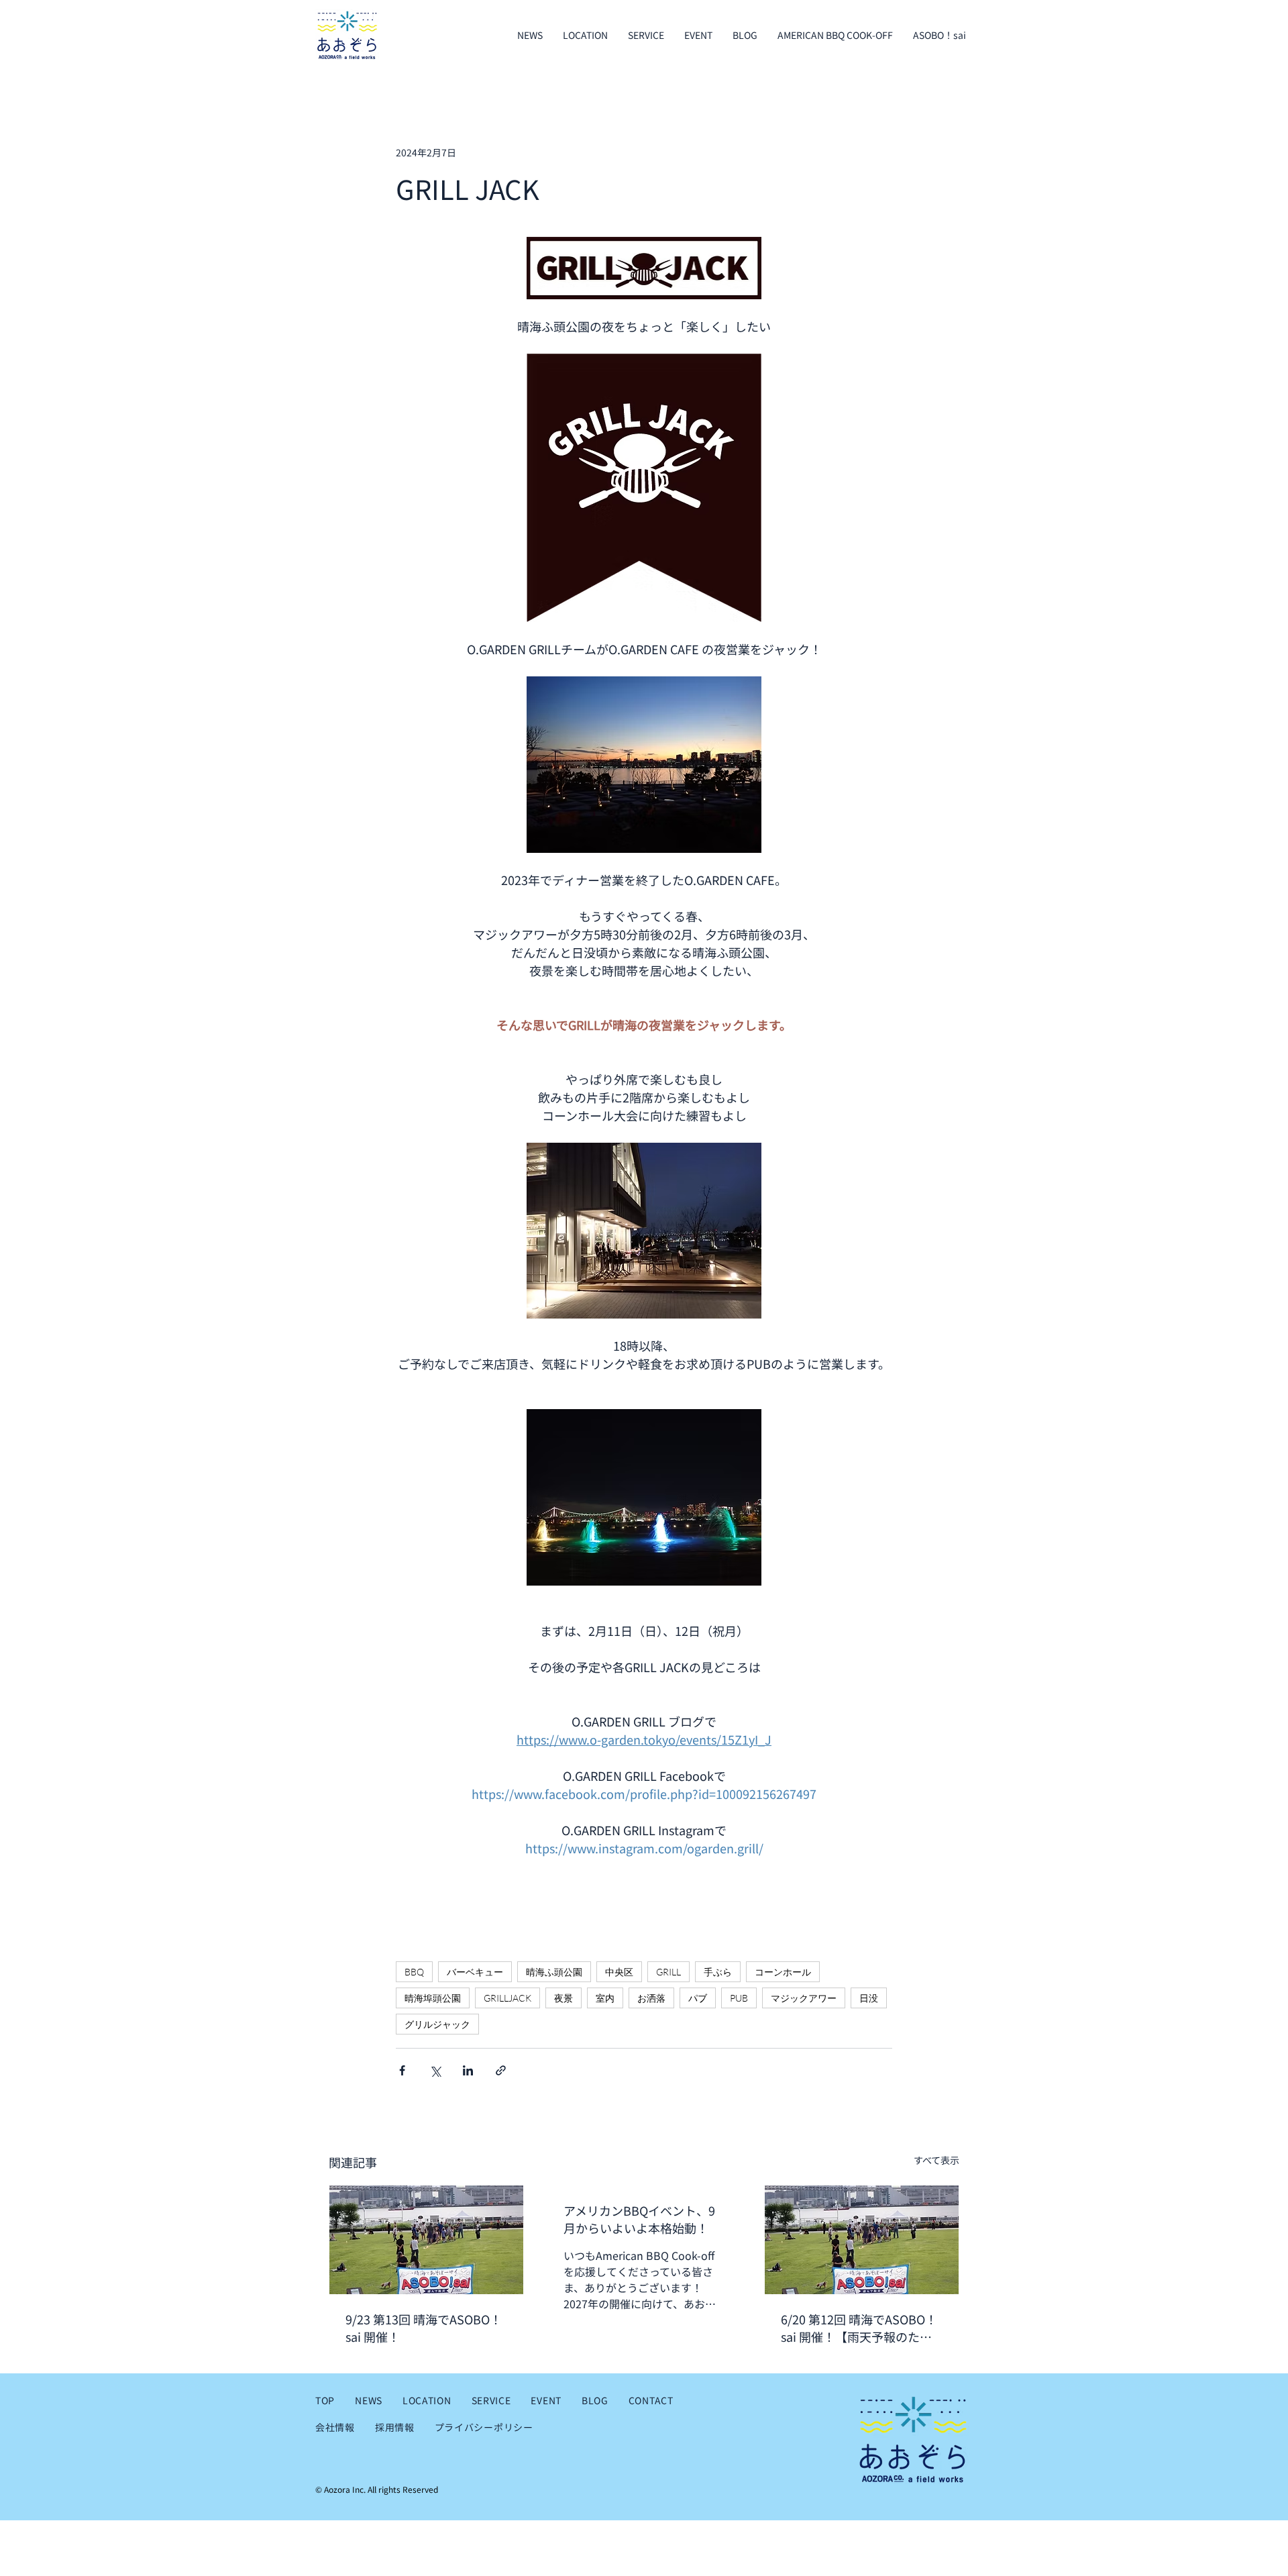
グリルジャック (437, 2024)
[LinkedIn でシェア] (468, 2070)
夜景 (563, 1998)
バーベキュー (475, 1972)
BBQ (414, 1972)
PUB (739, 1998)
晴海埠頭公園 (433, 1998)
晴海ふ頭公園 (554, 1972)
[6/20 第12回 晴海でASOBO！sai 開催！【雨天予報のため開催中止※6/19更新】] (862, 2240)
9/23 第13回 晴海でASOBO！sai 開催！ (424, 2328)
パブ (698, 1998)
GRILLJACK (507, 1998)
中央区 (619, 1972)
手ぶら (718, 1972)
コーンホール (783, 1972)
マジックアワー (804, 1998)
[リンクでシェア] (501, 2070)
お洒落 (651, 1998)
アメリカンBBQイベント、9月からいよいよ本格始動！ (639, 2219)
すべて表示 (936, 2160)
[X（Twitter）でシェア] (435, 2070)
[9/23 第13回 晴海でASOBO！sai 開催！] (426, 2240)
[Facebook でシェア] (402, 2070)
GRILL (668, 1972)
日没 (869, 1998)
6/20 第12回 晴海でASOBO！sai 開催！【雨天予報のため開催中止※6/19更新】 (859, 2328)
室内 (605, 1998)
